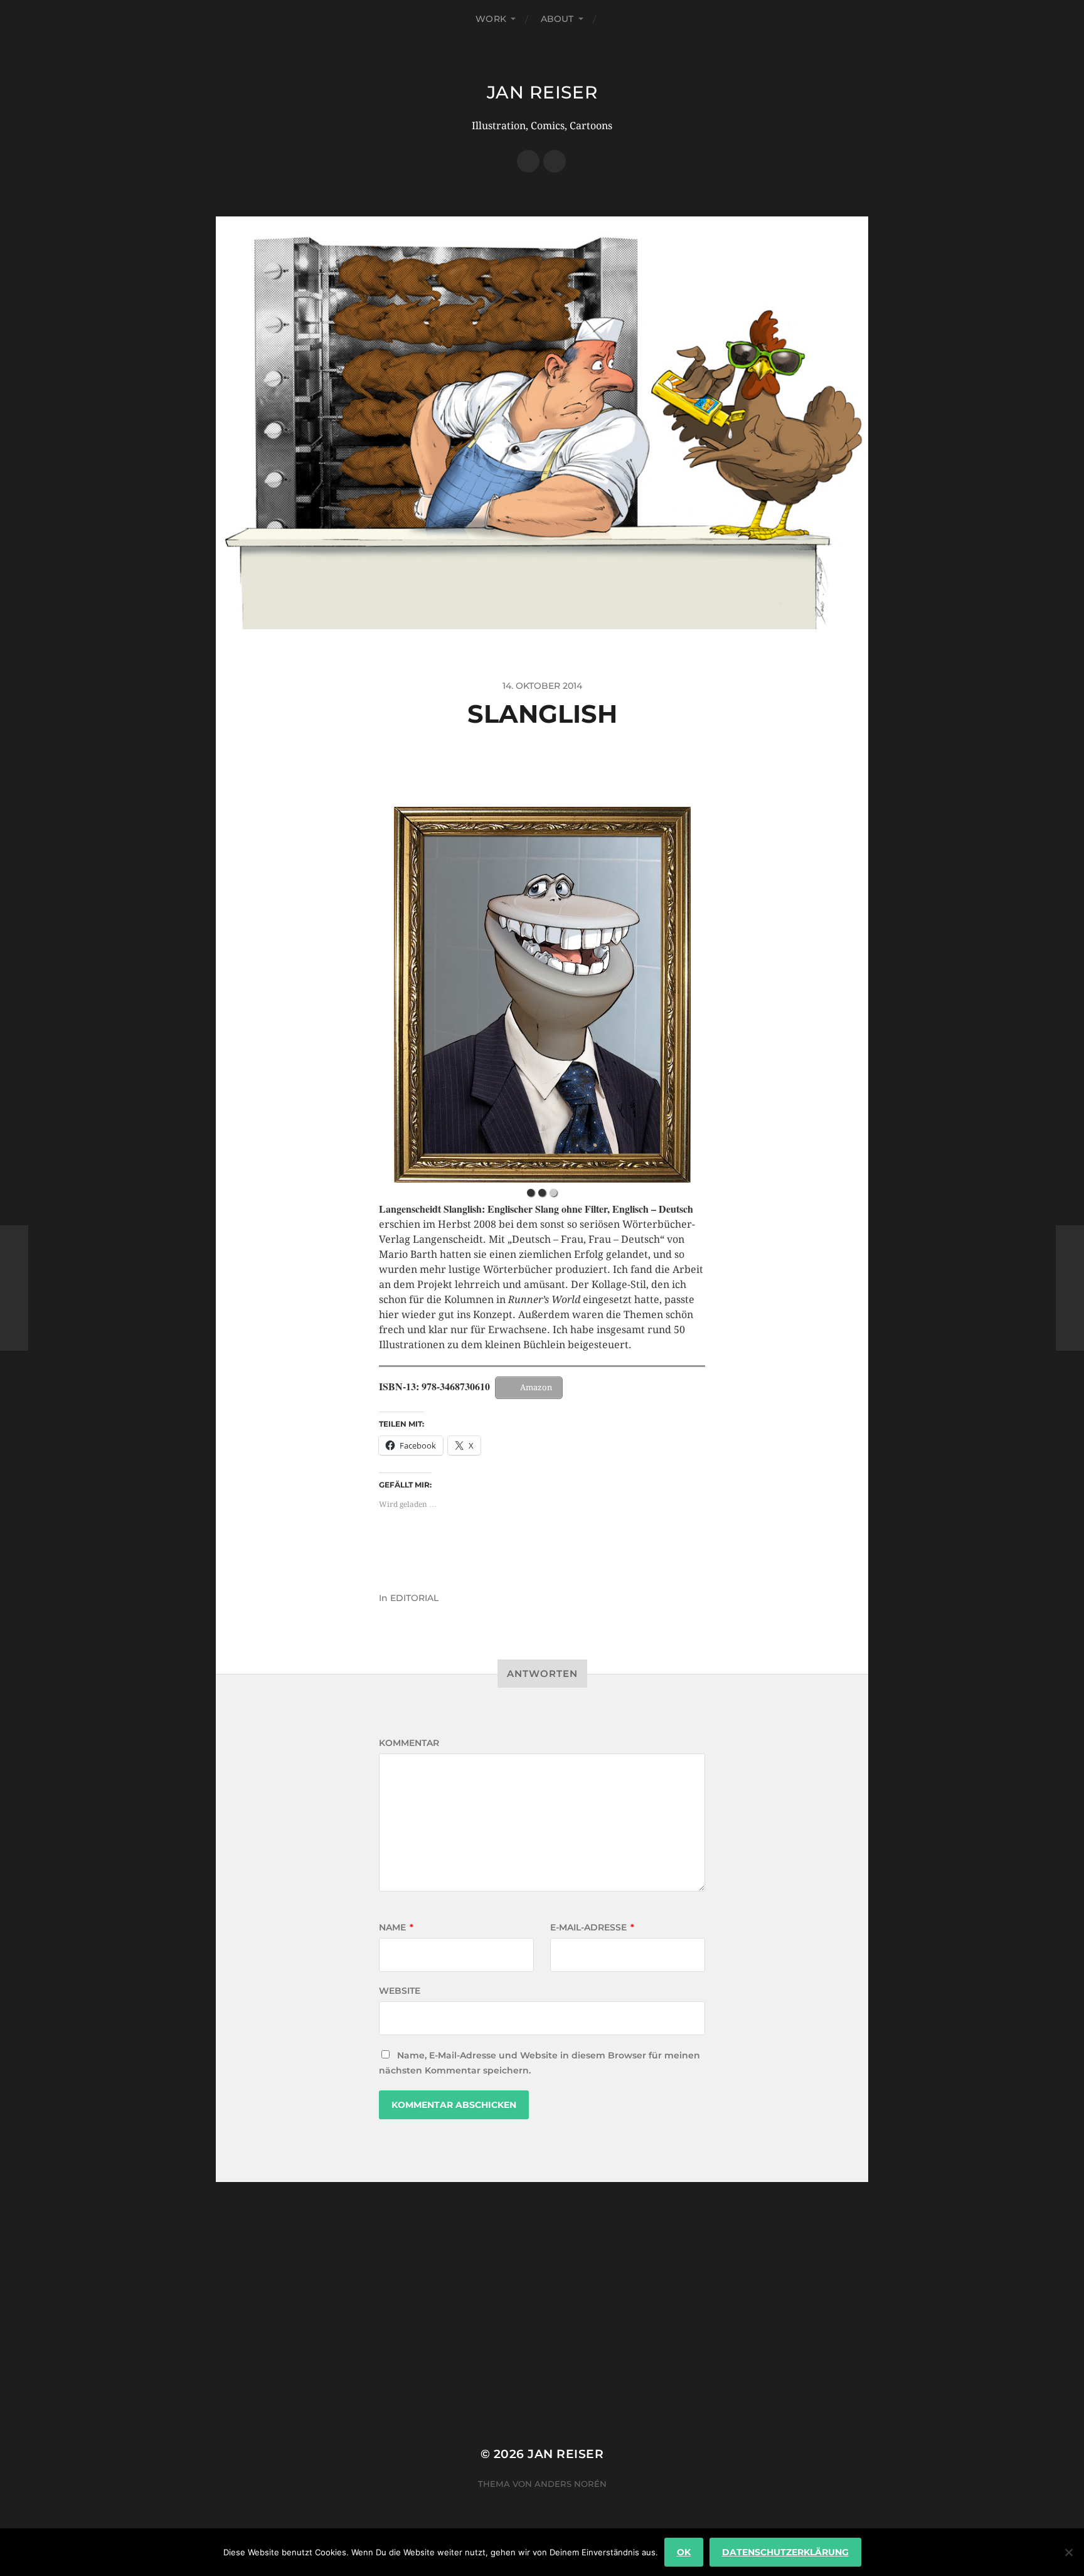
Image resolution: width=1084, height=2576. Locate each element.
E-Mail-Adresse (592, 1927)
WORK (491, 19)
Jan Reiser (542, 92)
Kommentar (409, 1743)
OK (684, 2552)
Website (400, 1991)
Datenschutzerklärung (785, 2552)
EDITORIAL (414, 1598)
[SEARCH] (615, 19)
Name (396, 1927)
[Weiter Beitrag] (1070, 1288)
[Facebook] (528, 161)
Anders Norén (571, 2484)
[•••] (542, 995)
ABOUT (557, 19)
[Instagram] (555, 161)
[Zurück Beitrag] (14, 1288)
